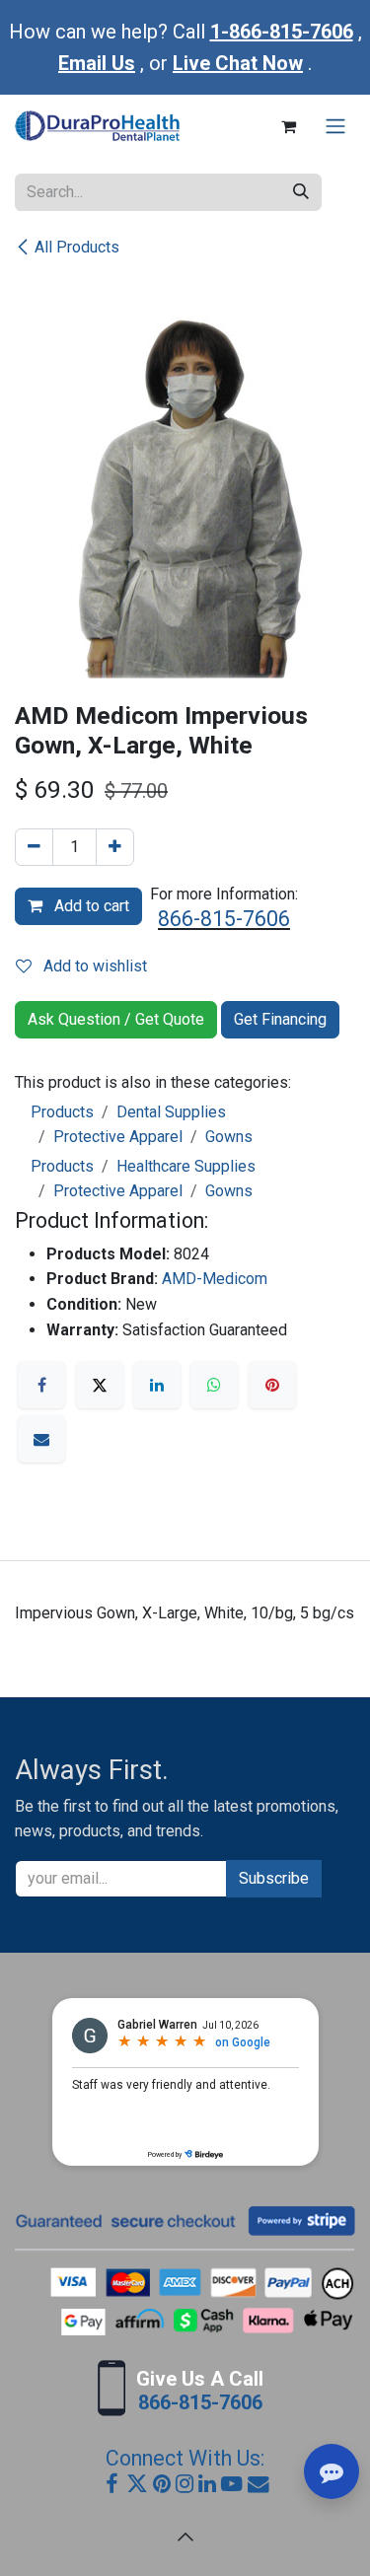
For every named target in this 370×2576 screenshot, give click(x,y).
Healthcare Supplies (186, 1166)
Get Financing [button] (280, 1019)
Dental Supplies (171, 1112)
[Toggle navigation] (335, 127)
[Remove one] (34, 847)
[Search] (301, 192)
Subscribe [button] (274, 1878)
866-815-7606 (224, 919)
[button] (185, 2537)
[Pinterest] (272, 1385)
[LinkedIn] (157, 1385)
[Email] (41, 1439)
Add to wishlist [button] (93, 966)
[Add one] (115, 847)
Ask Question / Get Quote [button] (116, 1019)
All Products (77, 247)
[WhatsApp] (214, 1385)
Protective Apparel (118, 1137)
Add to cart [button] (90, 906)
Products (62, 1112)
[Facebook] (41, 1385)
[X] (100, 1385)
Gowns (229, 1137)
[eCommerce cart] (288, 126)
